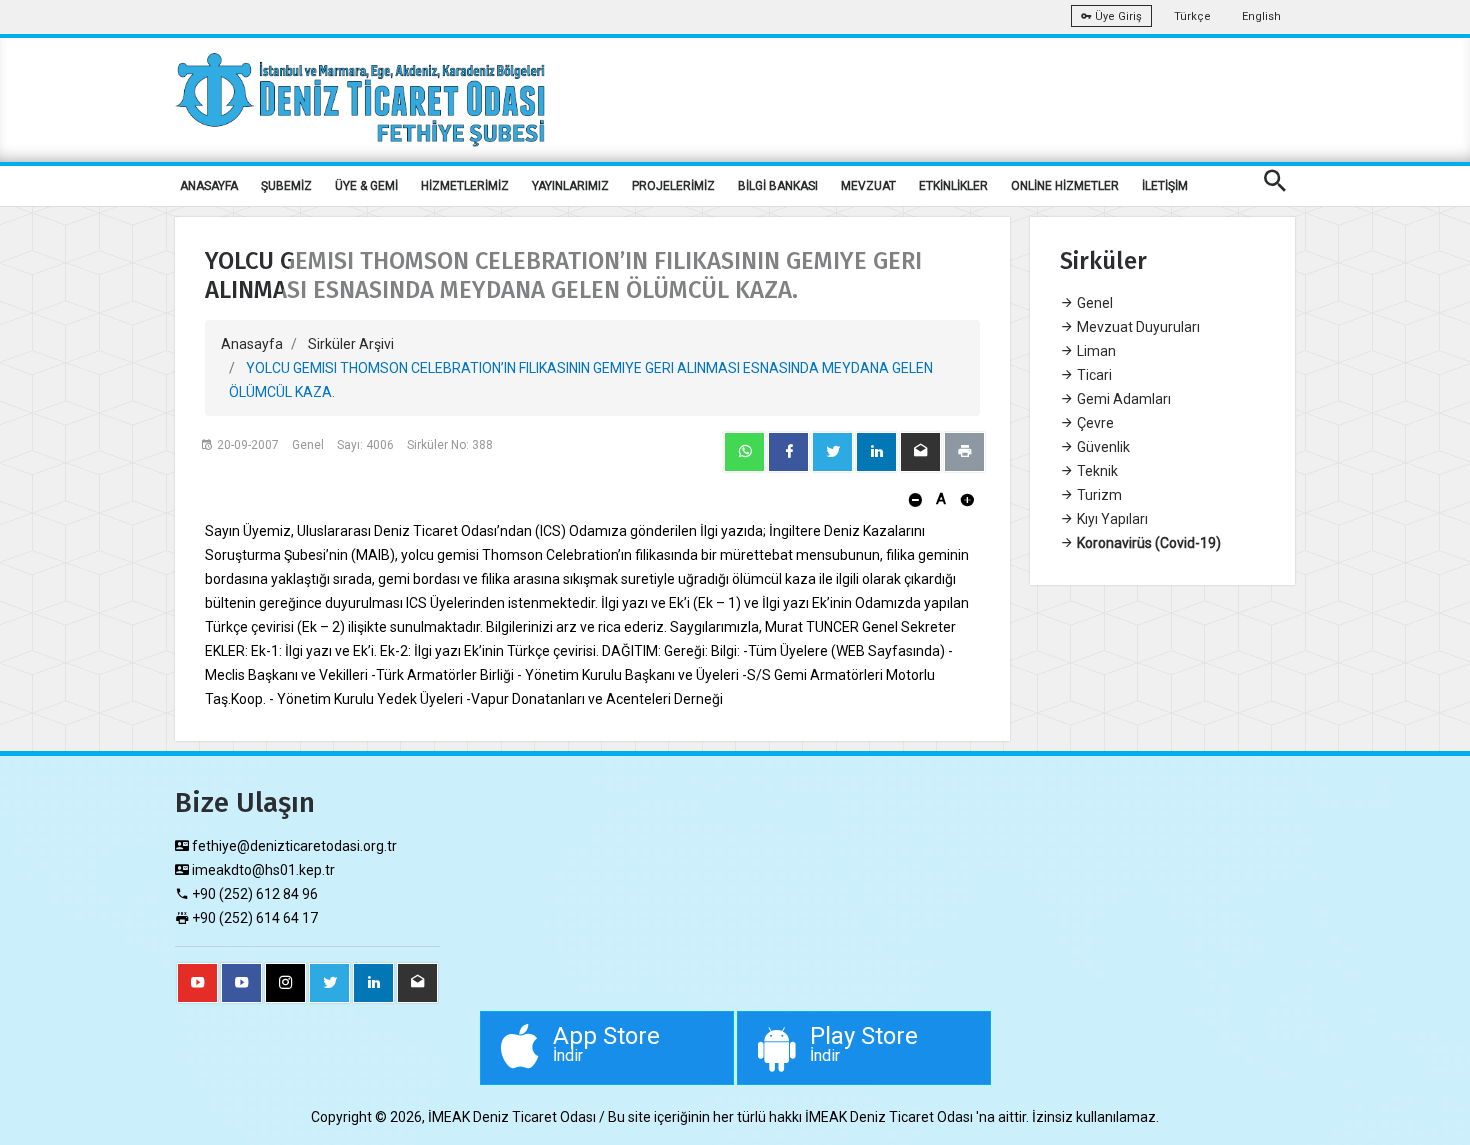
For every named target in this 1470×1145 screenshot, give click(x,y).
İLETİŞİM (1165, 186)
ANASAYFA (209, 186)
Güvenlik (1102, 447)
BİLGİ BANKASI (778, 186)
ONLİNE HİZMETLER (1065, 186)
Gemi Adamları (1122, 399)
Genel (1093, 303)
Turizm (1098, 495)
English (1261, 16)
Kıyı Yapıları (1111, 519)
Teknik (1096, 471)
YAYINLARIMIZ (570, 186)
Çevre (1094, 423)
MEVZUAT (868, 186)
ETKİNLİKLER (953, 186)
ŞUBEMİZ (286, 186)
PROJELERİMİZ (673, 186)
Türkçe (1192, 16)
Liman (1095, 351)
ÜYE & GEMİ (366, 186)
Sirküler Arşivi (351, 344)
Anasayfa (252, 344)
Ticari (1093, 375)
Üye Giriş (1117, 16)
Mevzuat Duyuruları (1137, 327)
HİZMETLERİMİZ (465, 186)
